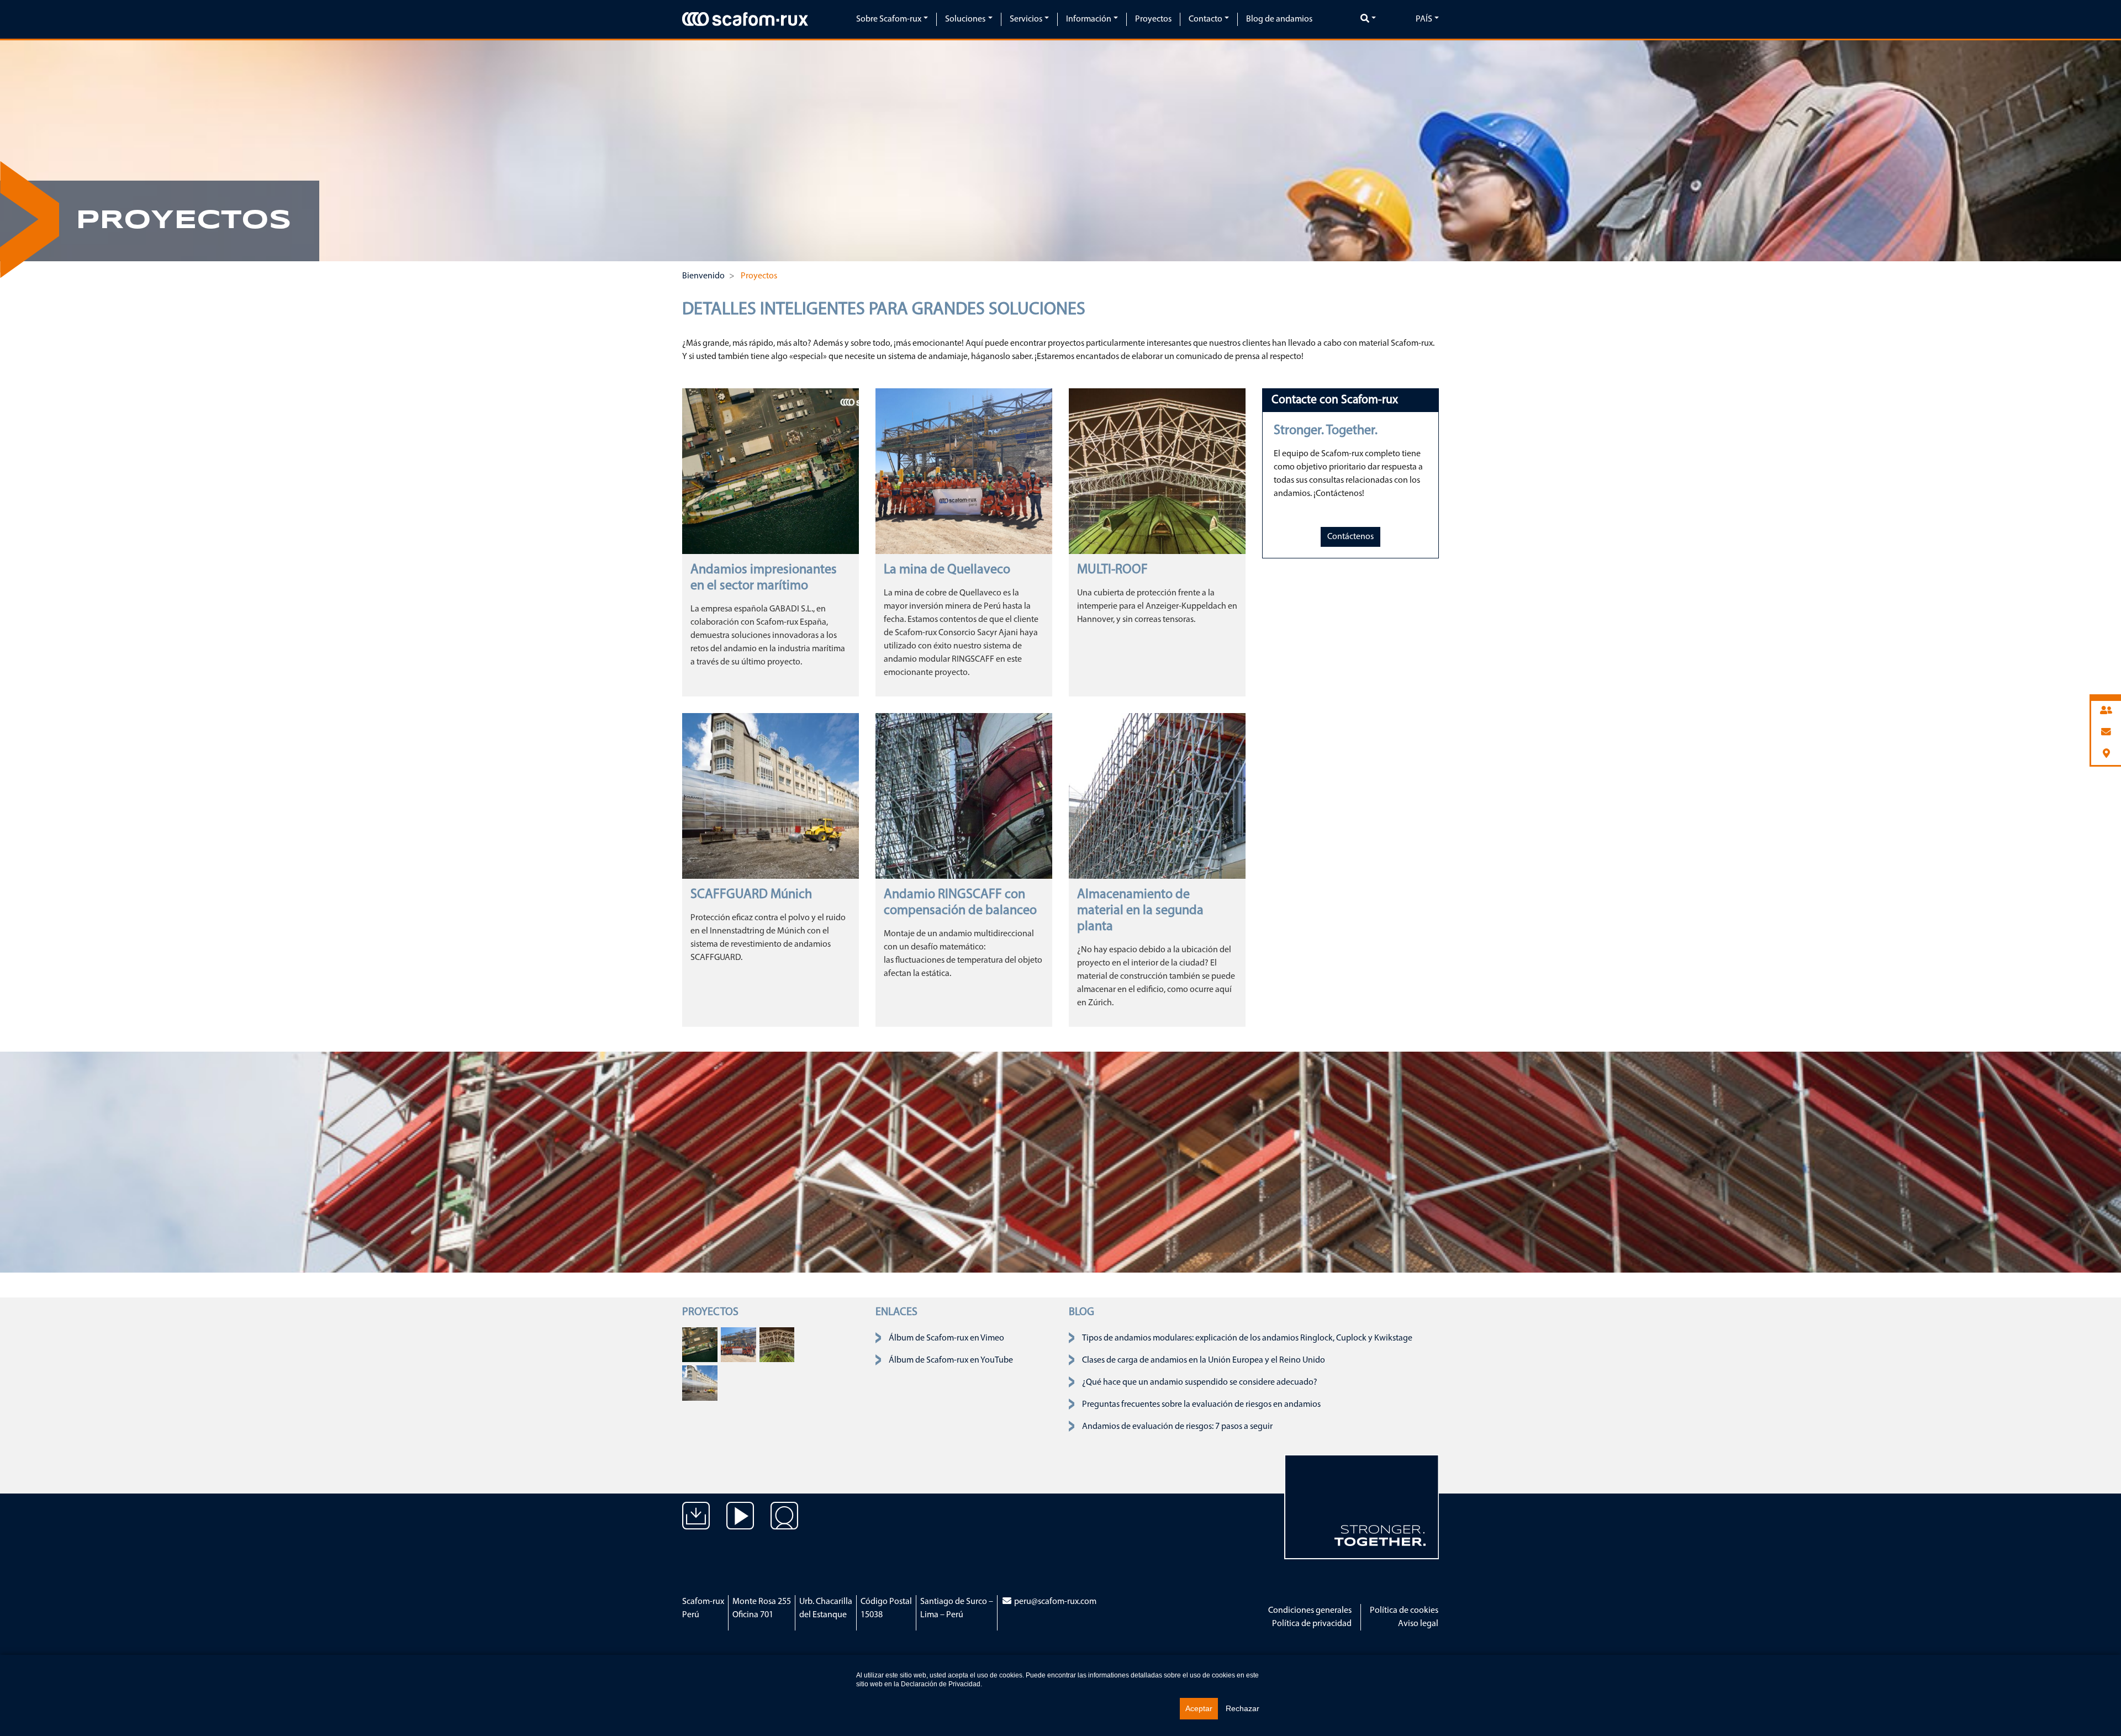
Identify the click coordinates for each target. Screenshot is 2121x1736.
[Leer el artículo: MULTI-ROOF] (1157, 471)
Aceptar (1199, 1708)
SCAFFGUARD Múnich (751, 895)
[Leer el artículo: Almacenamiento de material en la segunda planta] (1157, 796)
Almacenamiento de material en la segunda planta (1140, 911)
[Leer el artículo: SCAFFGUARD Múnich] (771, 796)
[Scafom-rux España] (745, 19)
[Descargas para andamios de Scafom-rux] (696, 1524)
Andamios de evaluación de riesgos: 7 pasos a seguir (1177, 1427)
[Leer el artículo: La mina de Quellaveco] (964, 471)
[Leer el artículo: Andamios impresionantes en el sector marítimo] (771, 471)
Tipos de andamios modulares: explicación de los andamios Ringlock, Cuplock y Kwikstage (1247, 1338)
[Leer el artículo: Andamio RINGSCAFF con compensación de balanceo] (964, 796)
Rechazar (1242, 1708)
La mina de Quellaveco (947, 570)
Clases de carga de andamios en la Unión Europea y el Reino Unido (1204, 1360)
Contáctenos (1350, 537)
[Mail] (2106, 733)
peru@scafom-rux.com (1055, 1602)
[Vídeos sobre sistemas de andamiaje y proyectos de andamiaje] (740, 1524)
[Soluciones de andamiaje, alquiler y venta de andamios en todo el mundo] (784, 1524)
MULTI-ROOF (1112, 570)
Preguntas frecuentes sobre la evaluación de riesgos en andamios (1201, 1405)
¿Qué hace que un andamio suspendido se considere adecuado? (1200, 1383)
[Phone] (2106, 711)
